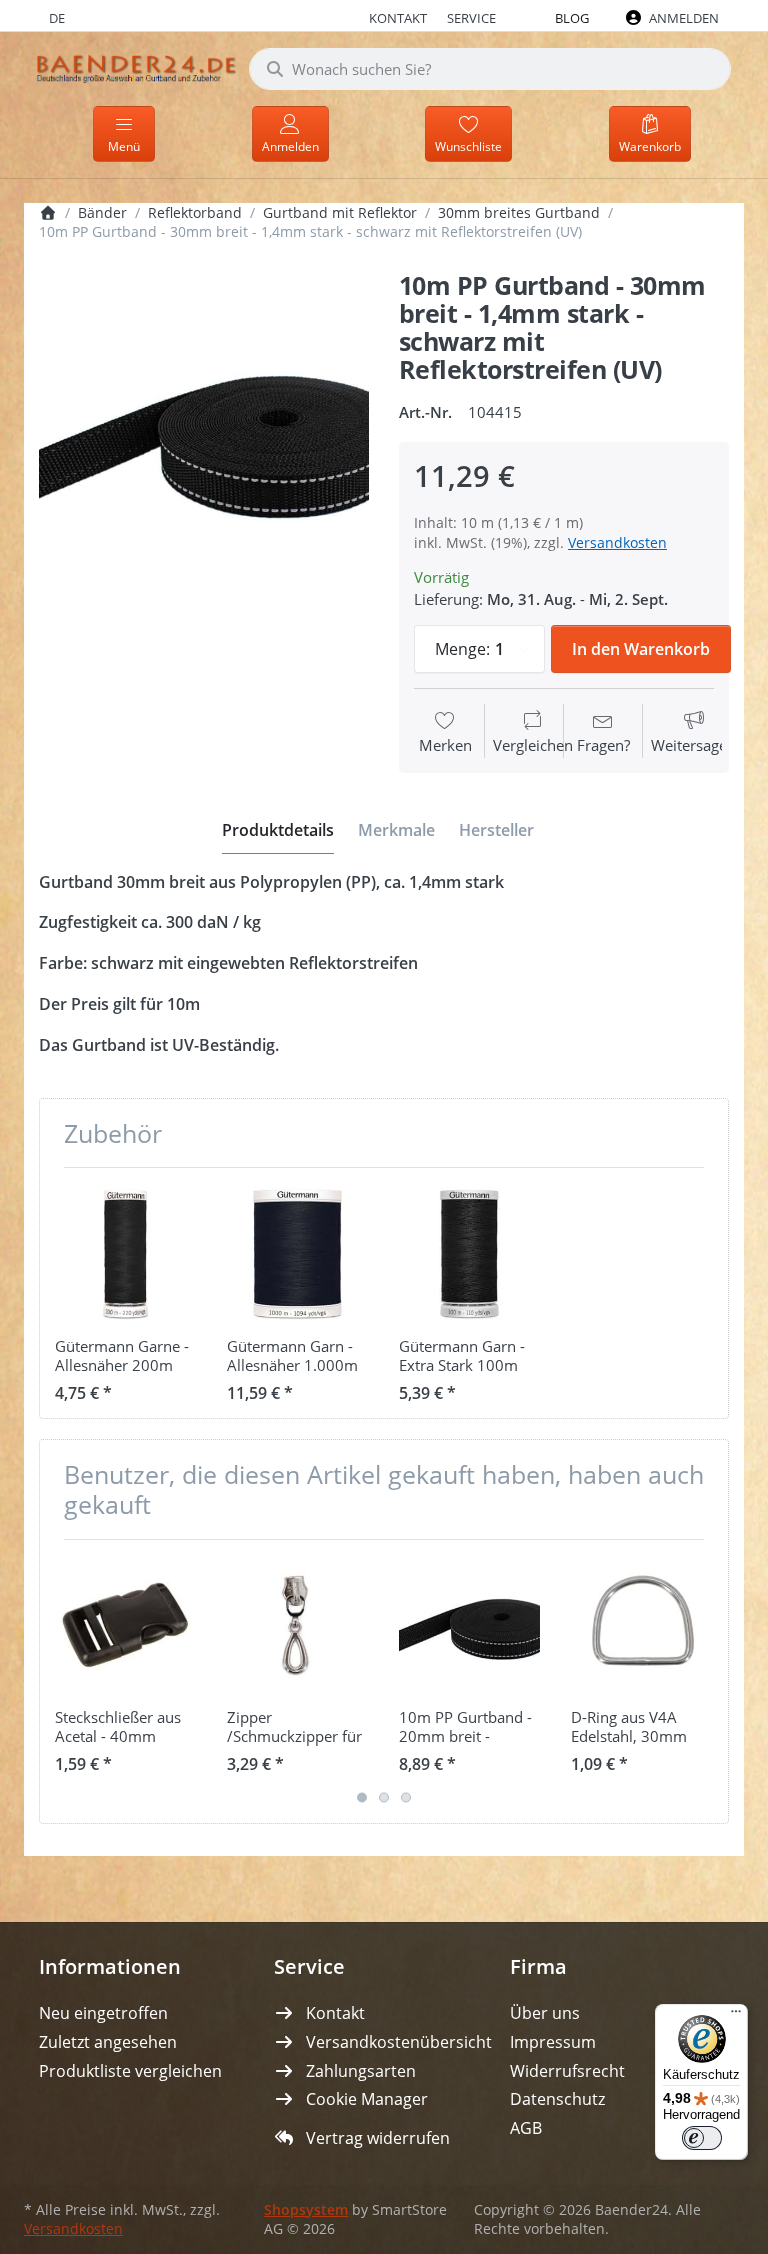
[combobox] (490, 69)
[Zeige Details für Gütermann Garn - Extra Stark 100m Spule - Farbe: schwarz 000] (469, 1253)
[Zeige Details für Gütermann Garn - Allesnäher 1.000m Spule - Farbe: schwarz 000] (297, 1253)
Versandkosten (617, 542)
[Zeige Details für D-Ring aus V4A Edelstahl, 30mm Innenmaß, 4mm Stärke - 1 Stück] (641, 1625)
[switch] (702, 2138)
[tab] (278, 830)
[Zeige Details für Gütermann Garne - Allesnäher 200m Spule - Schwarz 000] (125, 1253)
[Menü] (736, 2016)
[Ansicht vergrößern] (204, 437)
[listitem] (204, 437)
